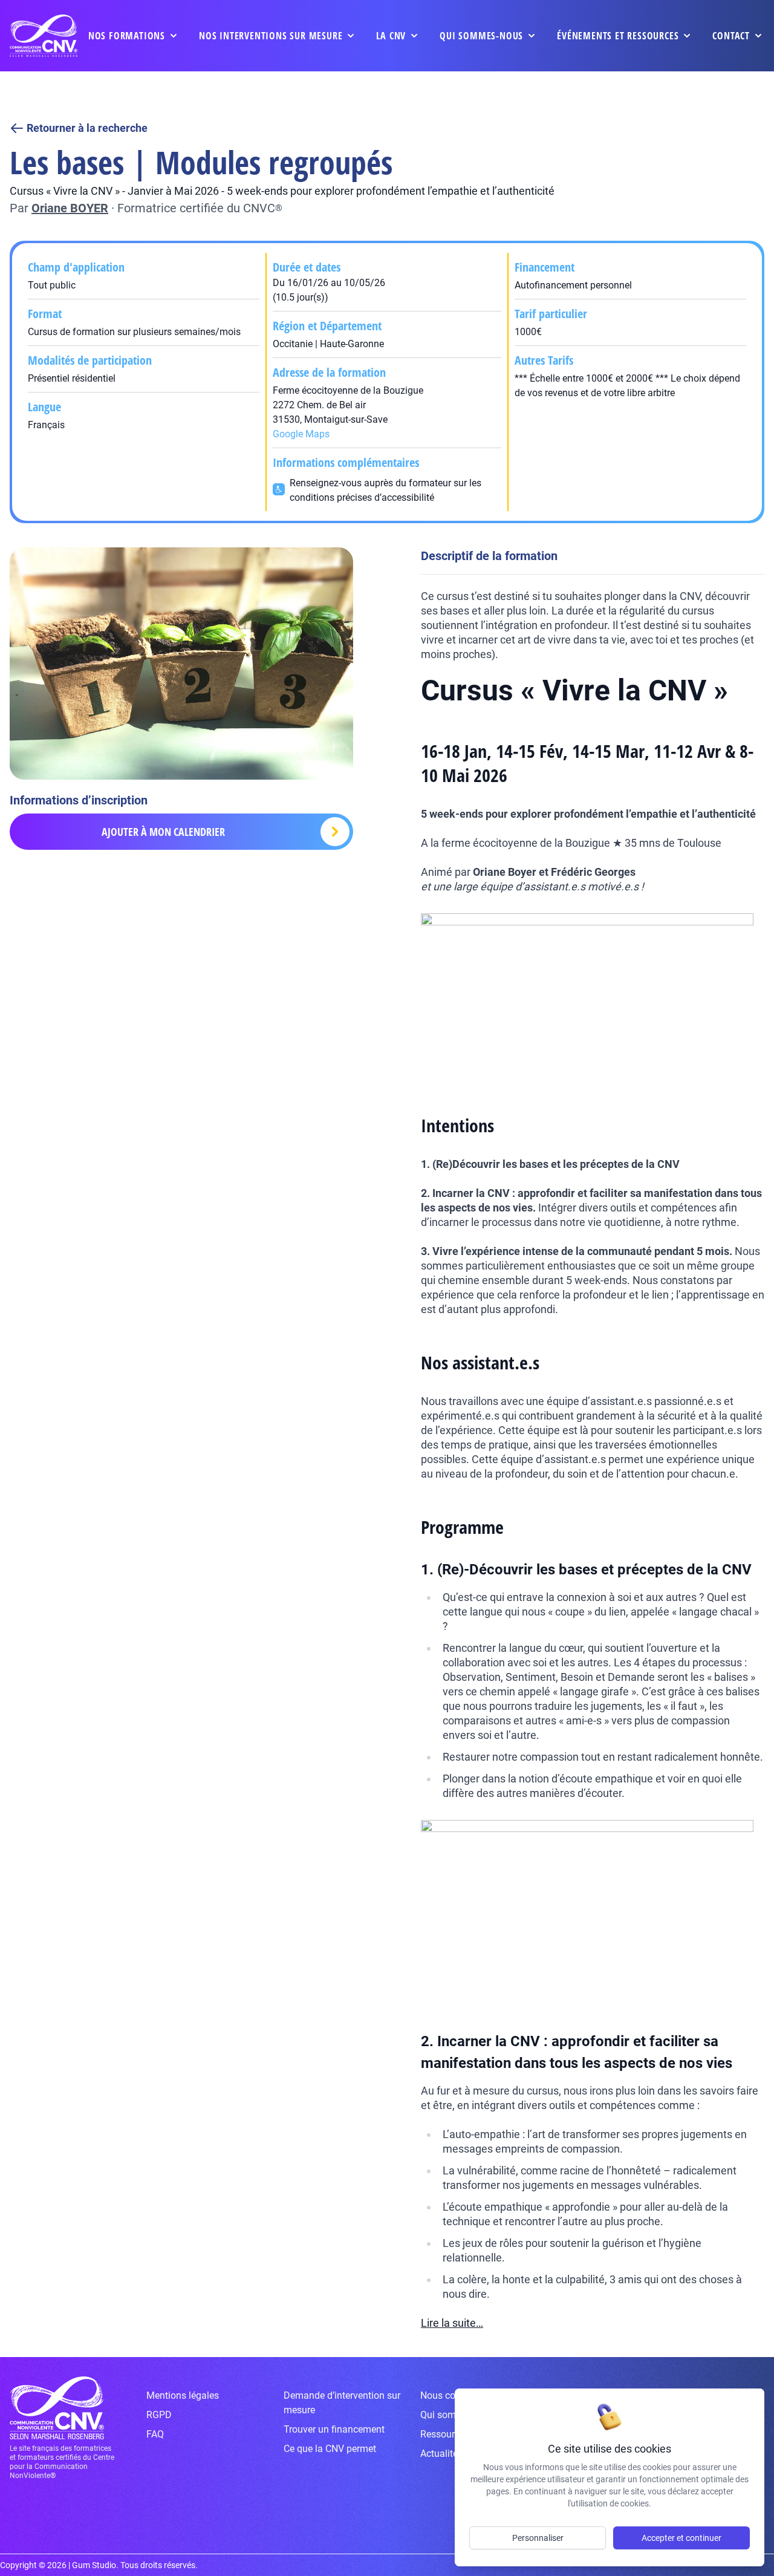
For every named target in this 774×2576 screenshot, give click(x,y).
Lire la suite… (452, 2323)
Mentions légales (183, 2395)
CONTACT (731, 36)
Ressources (445, 2434)
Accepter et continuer (681, 2538)
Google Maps (301, 434)
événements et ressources (618, 36)
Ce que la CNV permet (330, 2449)
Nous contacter (453, 2395)
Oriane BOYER (70, 208)
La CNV (391, 36)
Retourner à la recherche (87, 128)
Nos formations (127, 36)
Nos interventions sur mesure (271, 36)
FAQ (155, 2434)
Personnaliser (538, 2538)
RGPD (159, 2415)
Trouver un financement (334, 2429)
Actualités (441, 2454)
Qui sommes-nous (481, 36)
